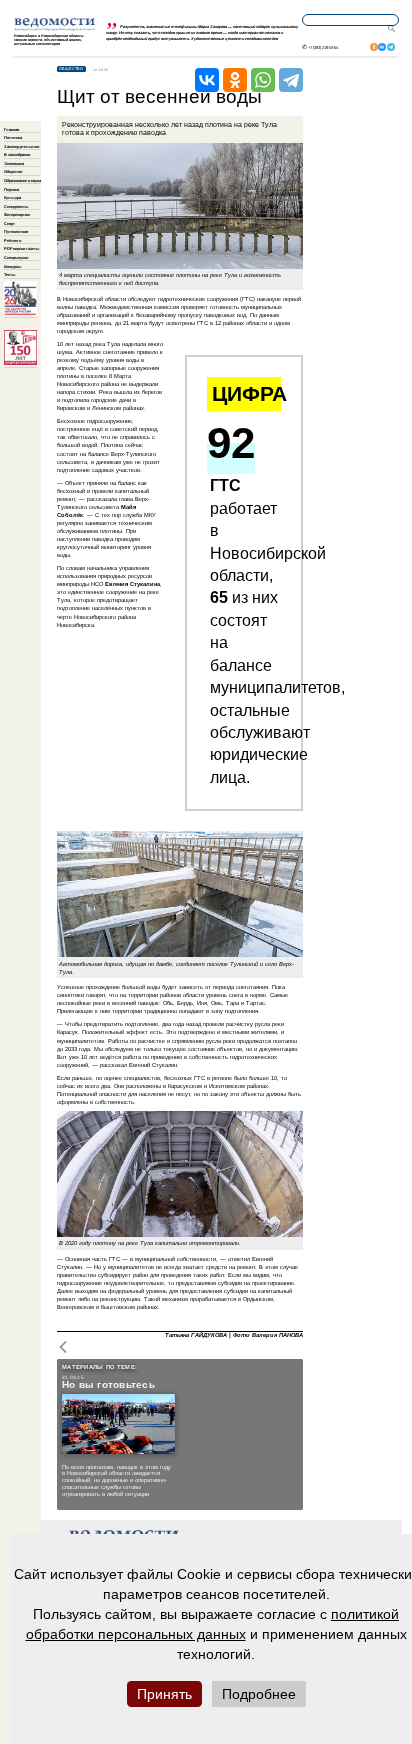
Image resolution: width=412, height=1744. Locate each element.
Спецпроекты (16, 206)
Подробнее (259, 1694)
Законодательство (21, 146)
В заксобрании (17, 154)
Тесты (9, 274)
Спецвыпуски (16, 257)
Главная (11, 129)
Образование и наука (22, 180)
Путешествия (16, 231)
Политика (13, 137)
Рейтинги (12, 240)
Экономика (14, 163)
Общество (13, 171)
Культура (12, 197)
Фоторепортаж (17, 214)
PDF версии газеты (21, 248)
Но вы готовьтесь (108, 1385)
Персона (11, 189)
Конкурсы (12, 266)
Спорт (9, 223)
